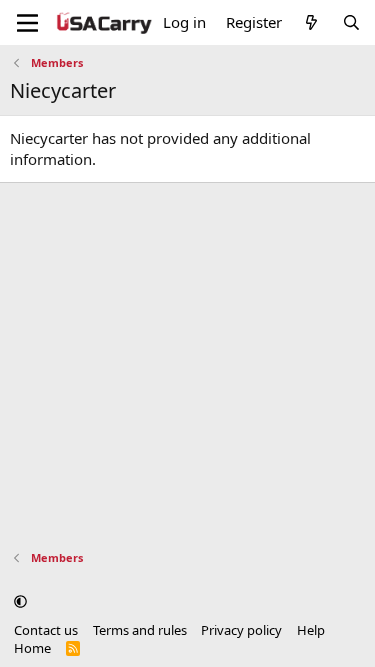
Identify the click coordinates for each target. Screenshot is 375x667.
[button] (20, 601)
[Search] (351, 22)
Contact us (46, 630)
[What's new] (311, 22)
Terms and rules (140, 630)
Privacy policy (241, 630)
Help (311, 630)
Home (32, 648)
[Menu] (27, 23)
